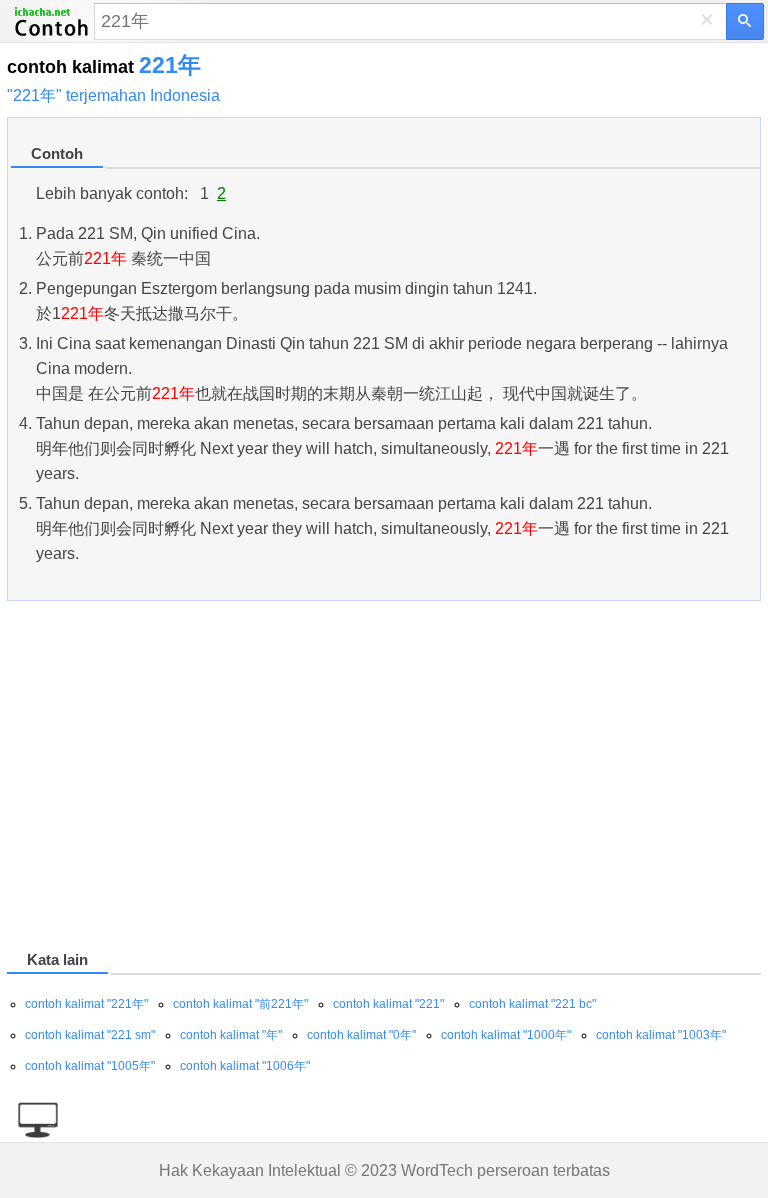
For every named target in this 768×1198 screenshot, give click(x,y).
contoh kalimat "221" (388, 1004)
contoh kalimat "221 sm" (90, 1035)
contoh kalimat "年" (231, 1035)
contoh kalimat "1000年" (506, 1035)
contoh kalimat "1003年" (661, 1035)
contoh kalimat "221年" (86, 1004)
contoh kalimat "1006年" (245, 1066)
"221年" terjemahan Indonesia (113, 95)
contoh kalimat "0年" (361, 1035)
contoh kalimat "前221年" (240, 1004)
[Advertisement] (384, 779)
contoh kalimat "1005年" (90, 1066)
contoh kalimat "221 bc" (532, 1004)
